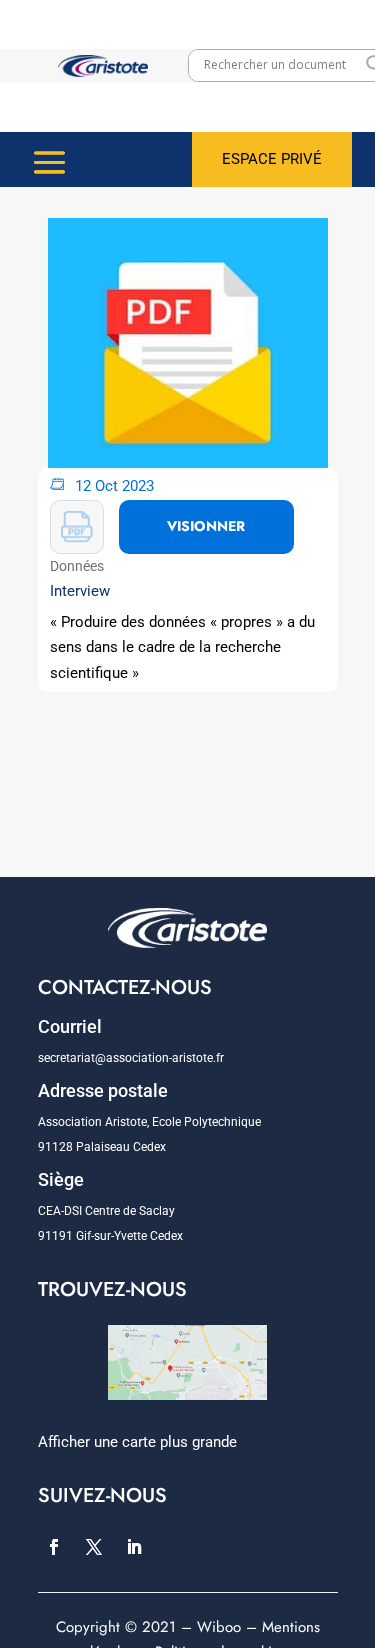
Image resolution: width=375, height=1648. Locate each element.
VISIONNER (206, 526)
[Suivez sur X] (94, 1547)
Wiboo (219, 1627)
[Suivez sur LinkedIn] (134, 1547)
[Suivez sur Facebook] (54, 1547)
